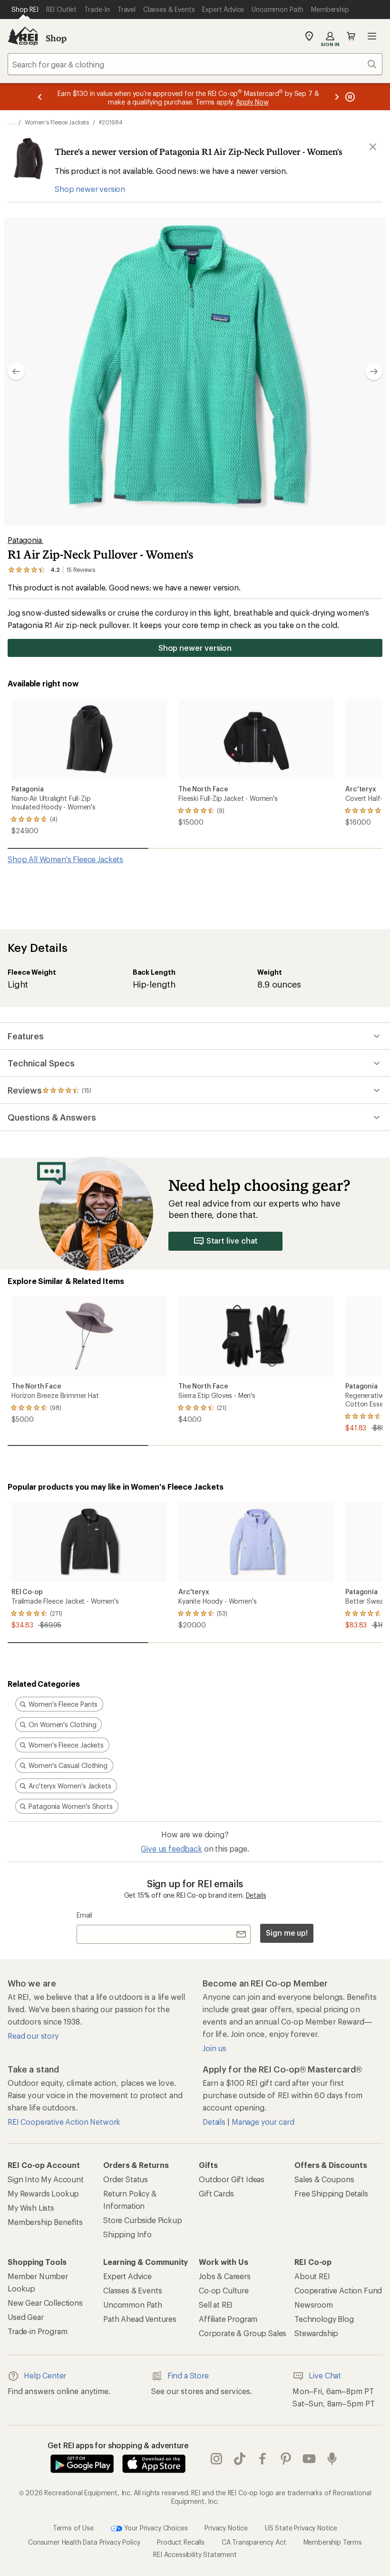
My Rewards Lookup (43, 2193)
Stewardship (316, 2333)
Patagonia (25, 540)
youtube (309, 2459)
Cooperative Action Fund (338, 2290)
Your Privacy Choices (155, 2528)
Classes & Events (132, 2290)
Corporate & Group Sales (243, 2333)
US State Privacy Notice (301, 2528)
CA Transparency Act (254, 2542)
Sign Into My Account (46, 2179)
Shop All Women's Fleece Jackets (65, 859)
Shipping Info (127, 2234)
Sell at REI (216, 2305)
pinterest (286, 2459)
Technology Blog (324, 2319)
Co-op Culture (224, 2290)
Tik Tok (240, 2459)
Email (84, 1915)
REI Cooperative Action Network (64, 2122)
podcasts (332, 2459)
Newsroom (314, 2305)
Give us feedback (171, 1849)
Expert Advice (127, 2276)
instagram (217, 2459)
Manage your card (263, 2122)
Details (256, 1895)
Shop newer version (90, 189)
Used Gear (26, 2317)
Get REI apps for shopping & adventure (118, 2445)
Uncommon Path (133, 2305)
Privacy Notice (226, 2528)
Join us (214, 2048)
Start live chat (232, 1240)
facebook (263, 2459)
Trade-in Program (37, 2331)
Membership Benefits (45, 2222)
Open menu (372, 36)
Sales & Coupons (324, 2179)
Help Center (45, 2375)
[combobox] (195, 64)
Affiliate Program (228, 2319)
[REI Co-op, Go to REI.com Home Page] (23, 36)
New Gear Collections (45, 2303)
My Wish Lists (31, 2208)
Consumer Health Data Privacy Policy (84, 2542)
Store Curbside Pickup (143, 2220)
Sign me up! (287, 1933)
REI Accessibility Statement (195, 2554)
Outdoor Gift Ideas (232, 2179)
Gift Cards (216, 2193)
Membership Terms (333, 2542)
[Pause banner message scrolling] (349, 97)
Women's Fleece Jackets (57, 122)
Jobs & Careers (225, 2276)
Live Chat (325, 2375)
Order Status (126, 2179)
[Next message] (337, 97)
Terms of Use (73, 2528)
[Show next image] (374, 371)
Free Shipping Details (331, 2193)
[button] (195, 371)
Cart (351, 36)
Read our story (33, 2036)
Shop (56, 38)
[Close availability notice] (373, 147)
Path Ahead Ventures (140, 2319)
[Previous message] (40, 97)
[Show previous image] (16, 371)
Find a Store (188, 2375)
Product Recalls (181, 2542)
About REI (312, 2276)
